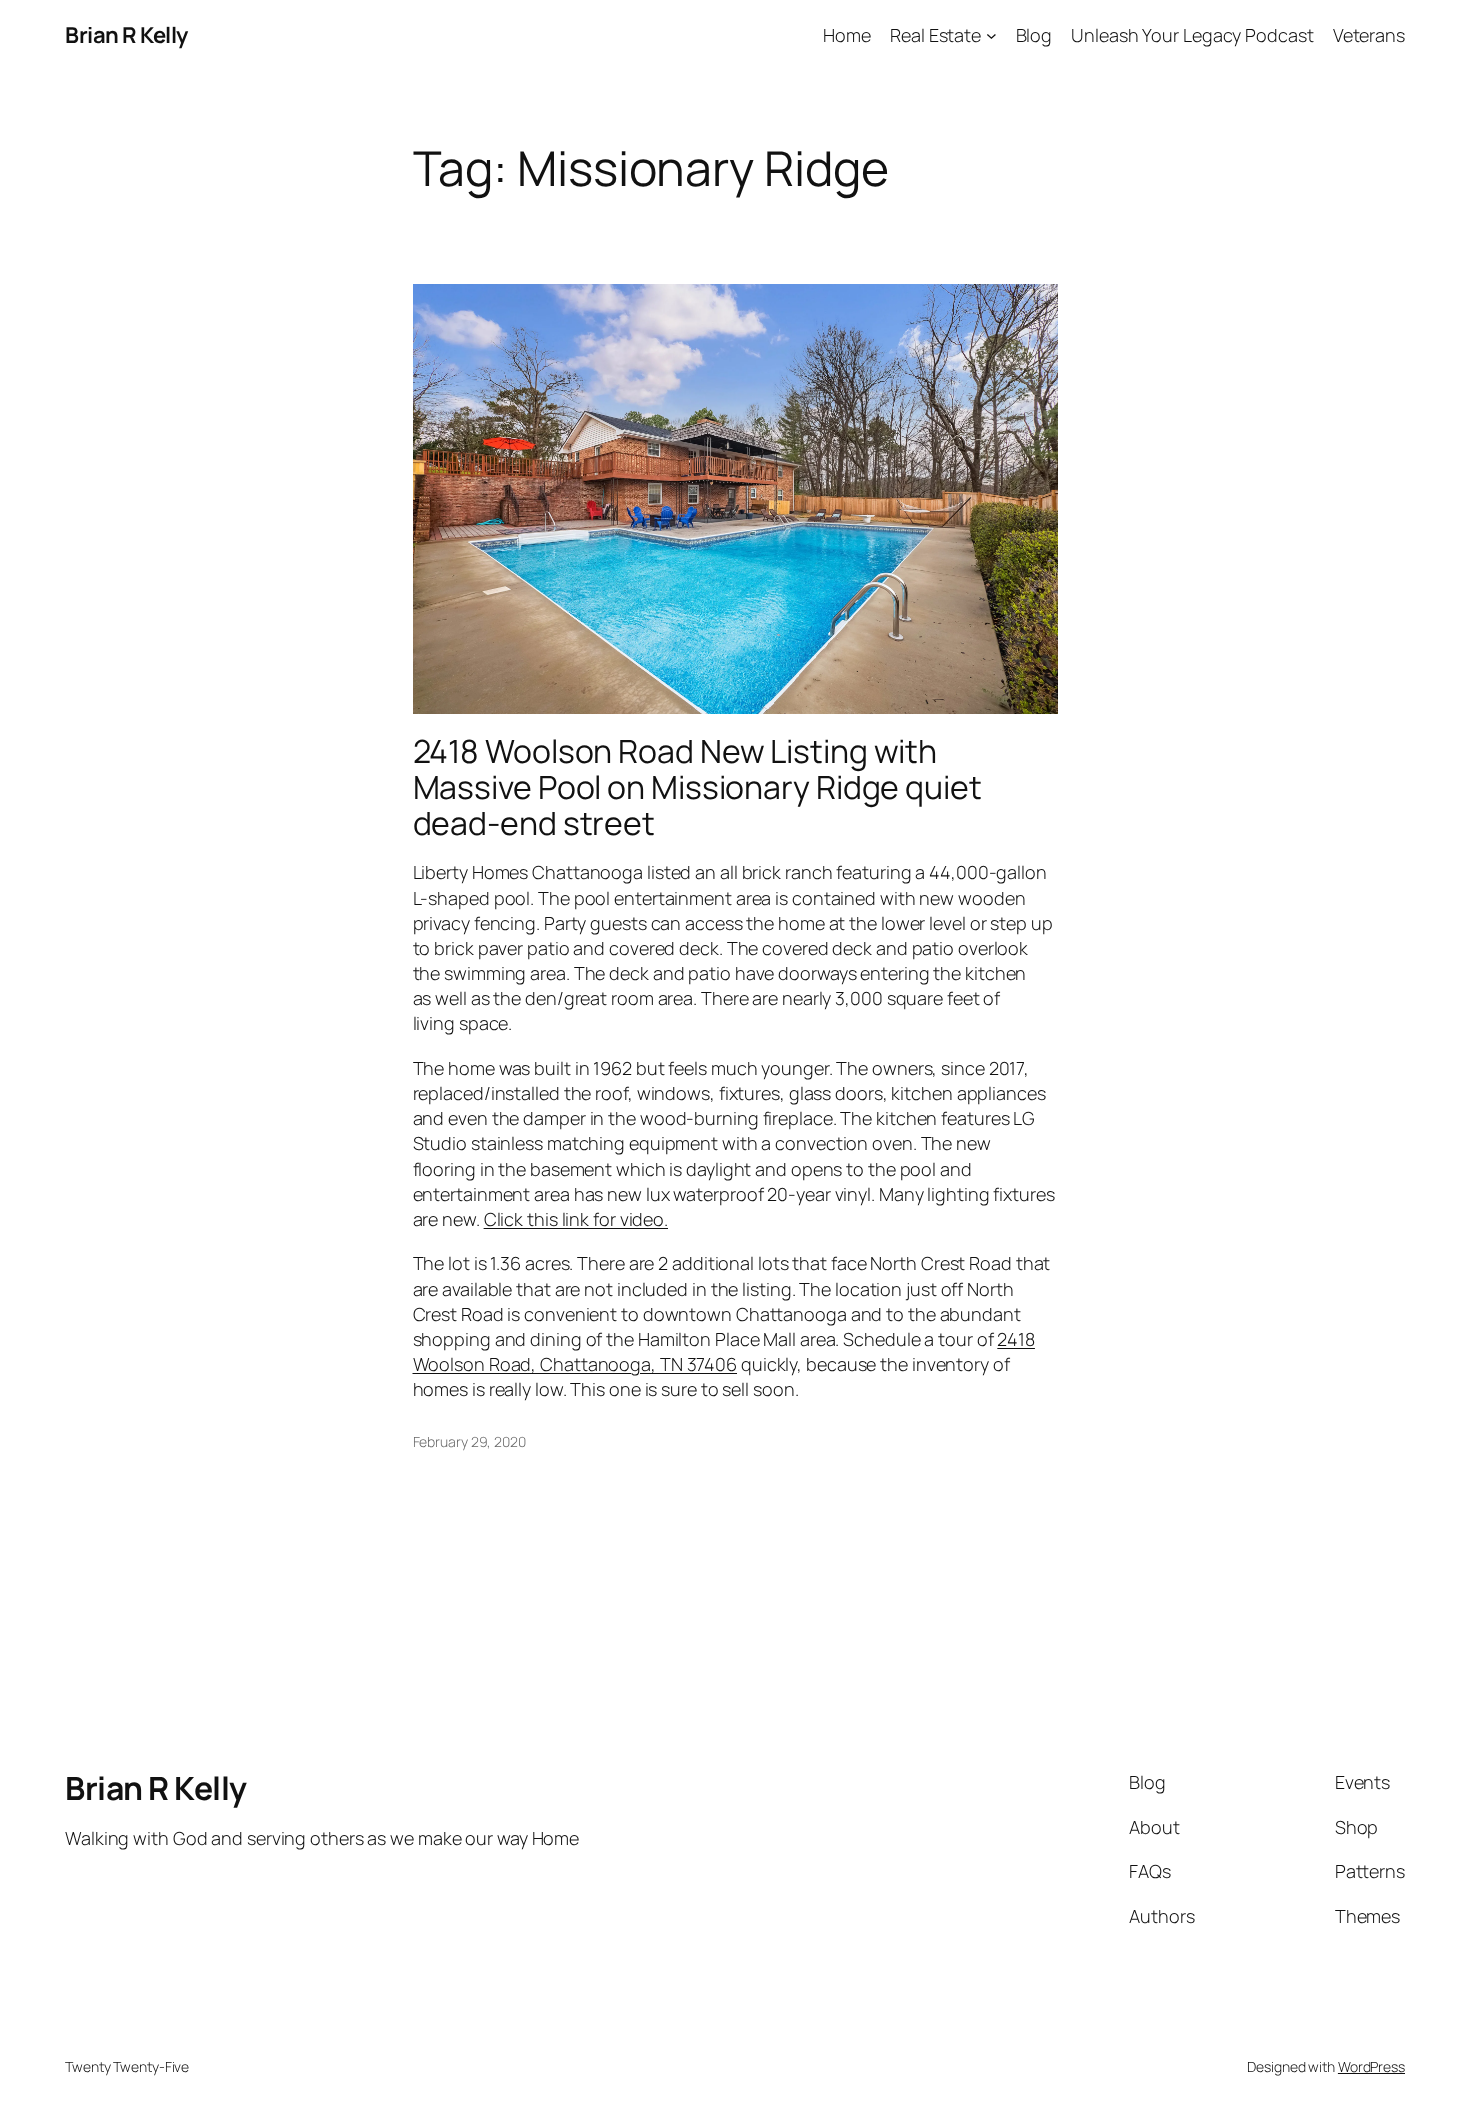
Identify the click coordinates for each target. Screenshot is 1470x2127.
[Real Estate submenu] (991, 35)
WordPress (1371, 2066)
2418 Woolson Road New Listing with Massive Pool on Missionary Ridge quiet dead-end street (697, 787)
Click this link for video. (576, 1219)
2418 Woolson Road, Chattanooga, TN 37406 (724, 1351)
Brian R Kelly (126, 35)
